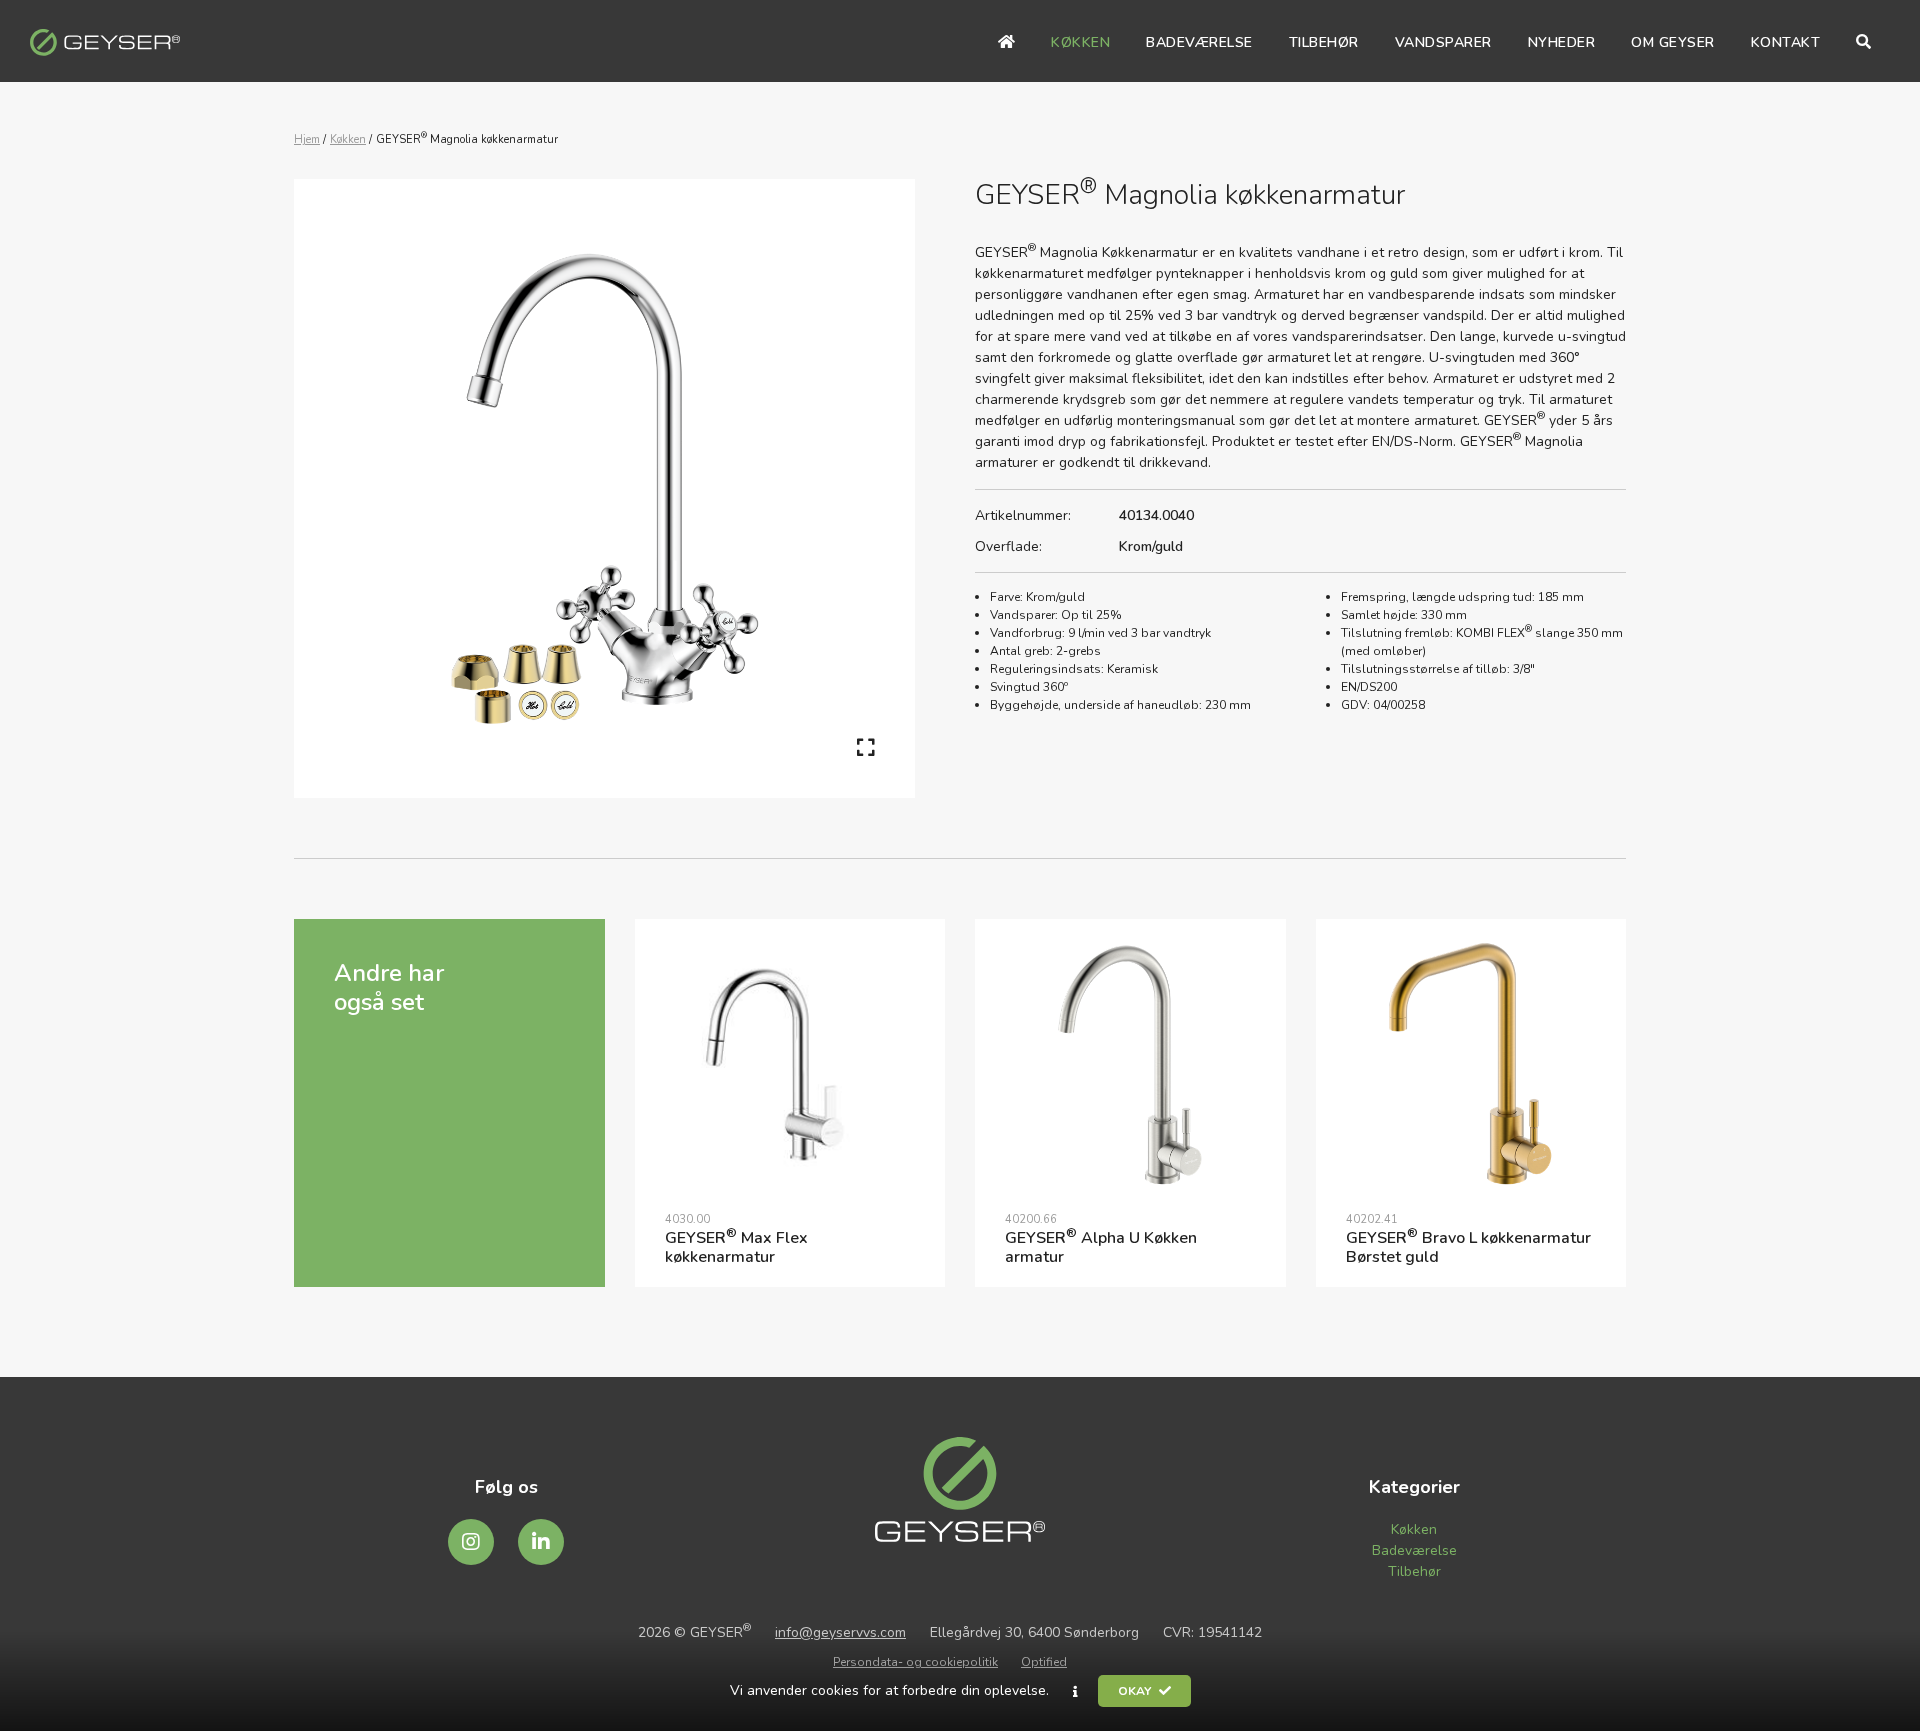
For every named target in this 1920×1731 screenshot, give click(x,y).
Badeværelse (1414, 1550)
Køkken (348, 139)
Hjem (307, 139)
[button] (1075, 1692)
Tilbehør (1414, 1571)
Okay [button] (1136, 1691)
